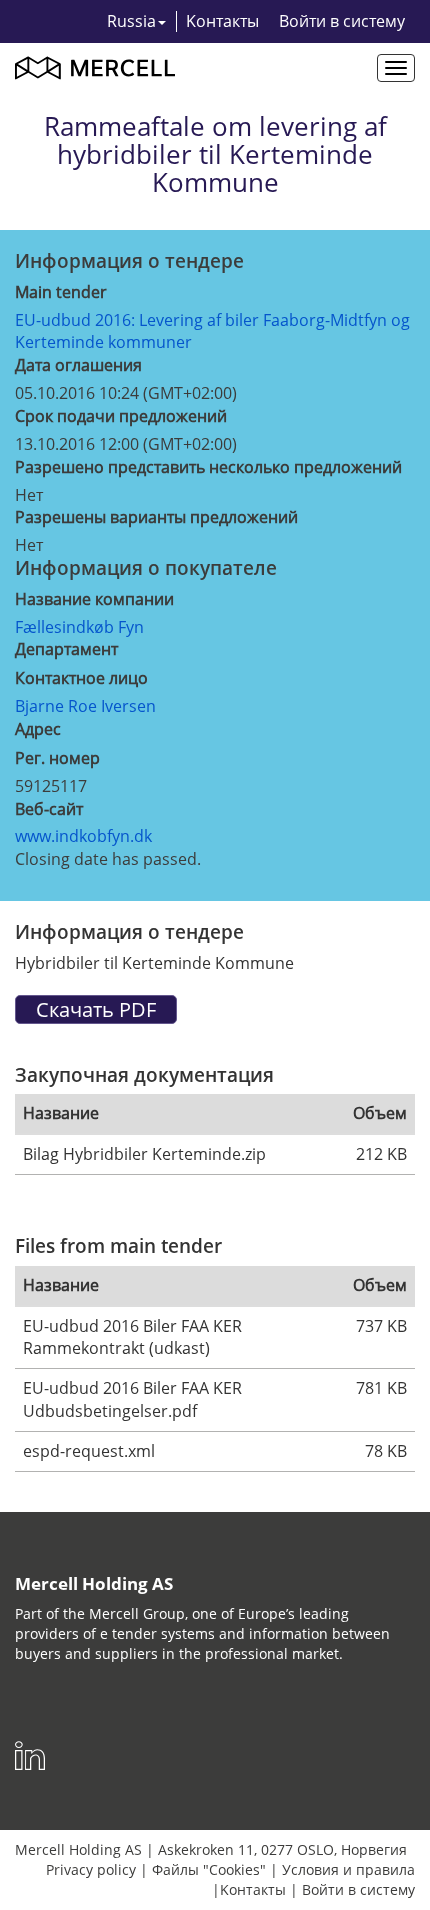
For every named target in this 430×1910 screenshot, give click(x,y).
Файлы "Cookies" (209, 1869)
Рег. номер (57, 758)
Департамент (66, 649)
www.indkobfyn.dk (83, 836)
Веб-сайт (49, 809)
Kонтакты (222, 21)
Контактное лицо (81, 678)
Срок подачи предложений (121, 416)
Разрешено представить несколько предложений (208, 467)
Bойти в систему (342, 21)
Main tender (61, 292)
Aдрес (38, 729)
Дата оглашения (78, 365)
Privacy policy (91, 1869)
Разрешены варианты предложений (156, 517)
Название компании (94, 599)
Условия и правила (348, 1869)
